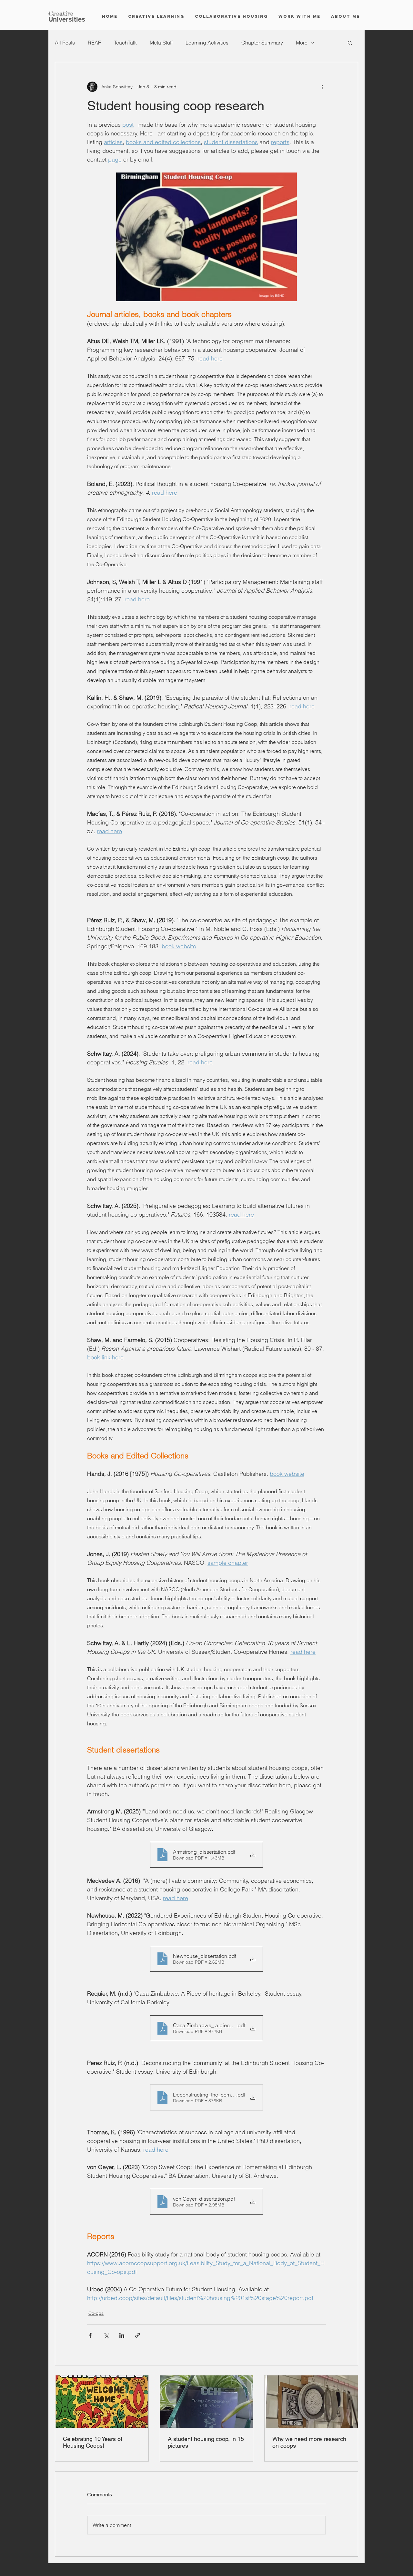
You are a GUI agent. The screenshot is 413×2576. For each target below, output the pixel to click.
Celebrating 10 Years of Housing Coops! (93, 2442)
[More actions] (322, 87)
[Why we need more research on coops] (311, 2402)
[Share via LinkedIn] (122, 2335)
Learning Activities (207, 43)
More (302, 43)
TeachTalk (125, 43)
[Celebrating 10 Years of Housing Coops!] (102, 2402)
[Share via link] (138, 2335)
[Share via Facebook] (90, 2335)
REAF (94, 43)
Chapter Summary (262, 43)
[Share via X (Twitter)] (106, 2335)
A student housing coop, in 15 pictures (206, 2442)
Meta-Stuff (161, 43)
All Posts (65, 43)
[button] (350, 43)
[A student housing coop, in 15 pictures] (207, 2402)
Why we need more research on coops (309, 2442)
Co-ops (96, 2313)
